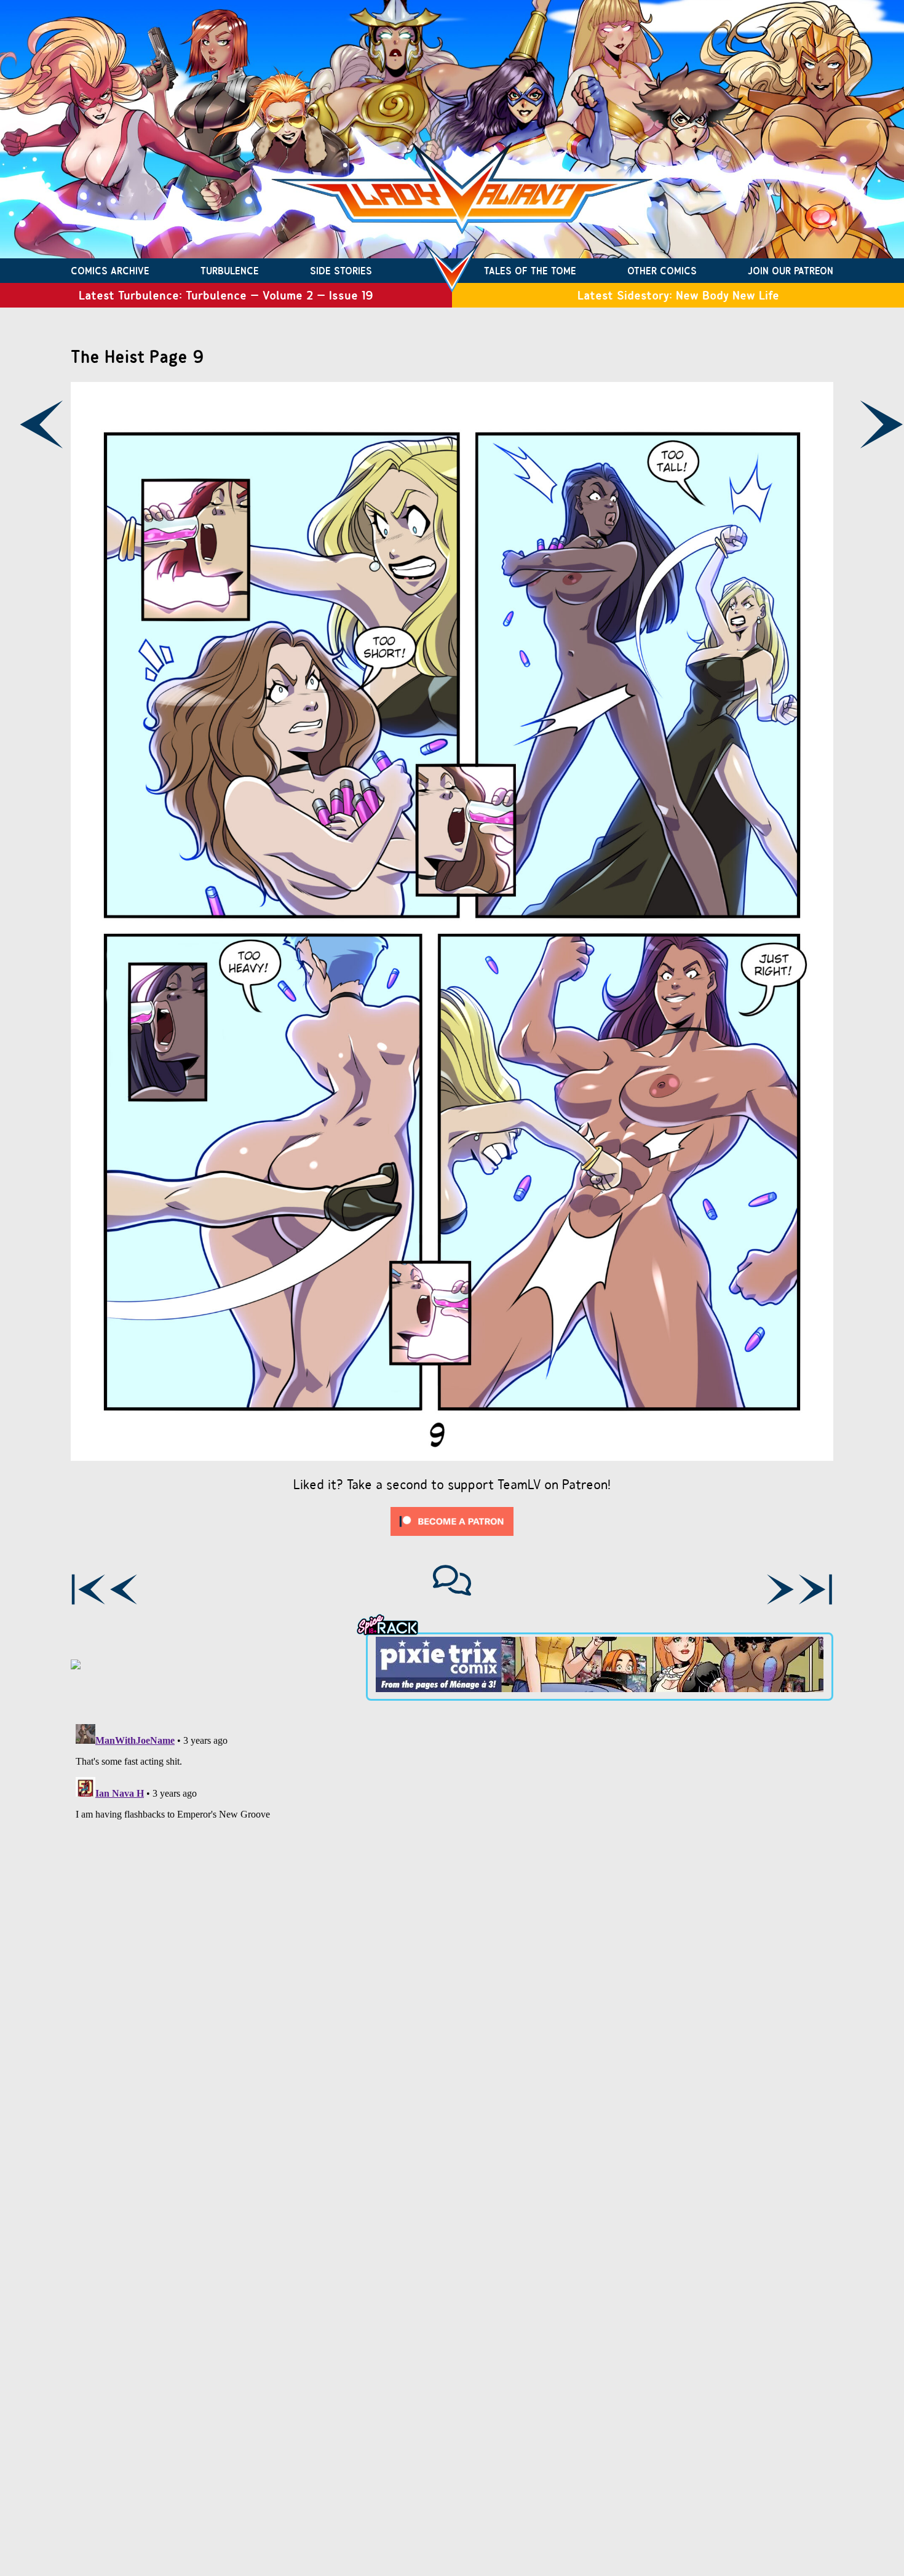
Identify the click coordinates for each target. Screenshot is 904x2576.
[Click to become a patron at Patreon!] (452, 1539)
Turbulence (230, 271)
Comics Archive (110, 271)
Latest (816, 1589)
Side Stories (341, 271)
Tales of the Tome (530, 271)
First (88, 1589)
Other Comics (662, 271)
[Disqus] (452, 1873)
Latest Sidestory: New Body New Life (678, 295)
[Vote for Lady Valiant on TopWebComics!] (76, 1666)
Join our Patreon (791, 271)
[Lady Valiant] (452, 271)
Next (780, 1589)
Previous (41, 424)
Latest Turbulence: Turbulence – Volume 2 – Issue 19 (226, 295)
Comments (452, 1580)
